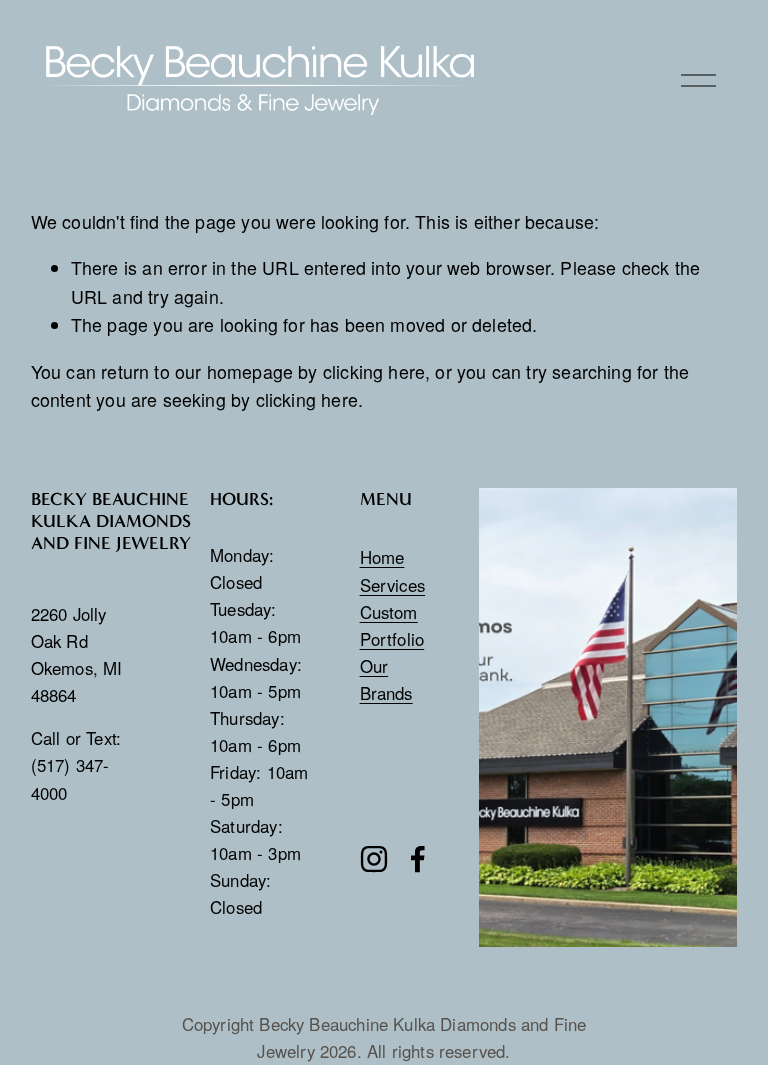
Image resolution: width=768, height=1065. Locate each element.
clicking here (374, 371)
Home (382, 557)
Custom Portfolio (392, 625)
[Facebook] (418, 859)
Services (392, 585)
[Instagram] (374, 859)
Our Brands (386, 679)
